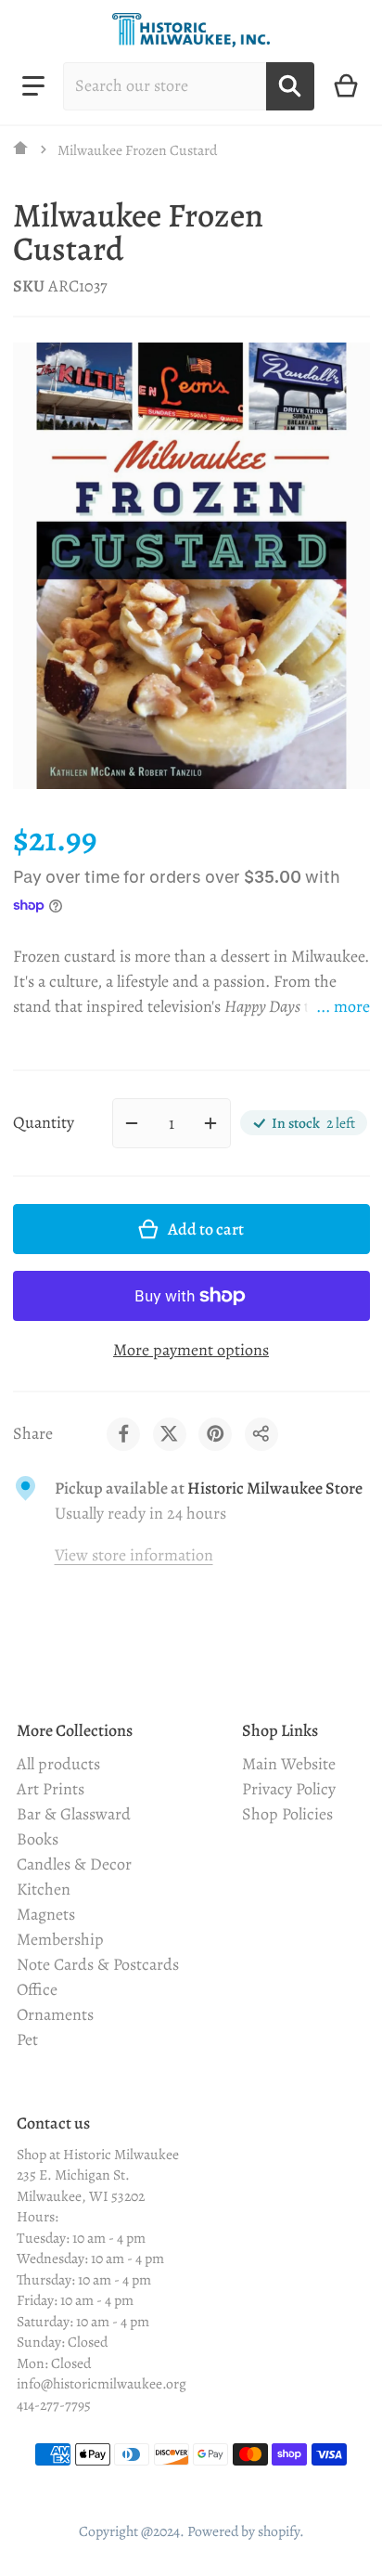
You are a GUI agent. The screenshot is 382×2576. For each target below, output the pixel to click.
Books (38, 1839)
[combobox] (165, 86)
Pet (27, 2039)
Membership (60, 1939)
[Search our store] (290, 86)
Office (37, 1989)
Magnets (46, 1914)
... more (343, 1006)
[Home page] (21, 149)
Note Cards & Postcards (98, 1964)
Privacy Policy (289, 1789)
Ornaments (55, 2014)
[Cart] (346, 86)
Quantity (44, 1122)
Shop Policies (287, 1814)
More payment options (191, 1350)
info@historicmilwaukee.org (102, 2383)
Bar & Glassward (74, 1814)
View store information (134, 1555)
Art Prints (51, 1789)
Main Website (289, 1764)
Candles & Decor (74, 1864)
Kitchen (44, 1889)
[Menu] (33, 86)
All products (58, 1764)
